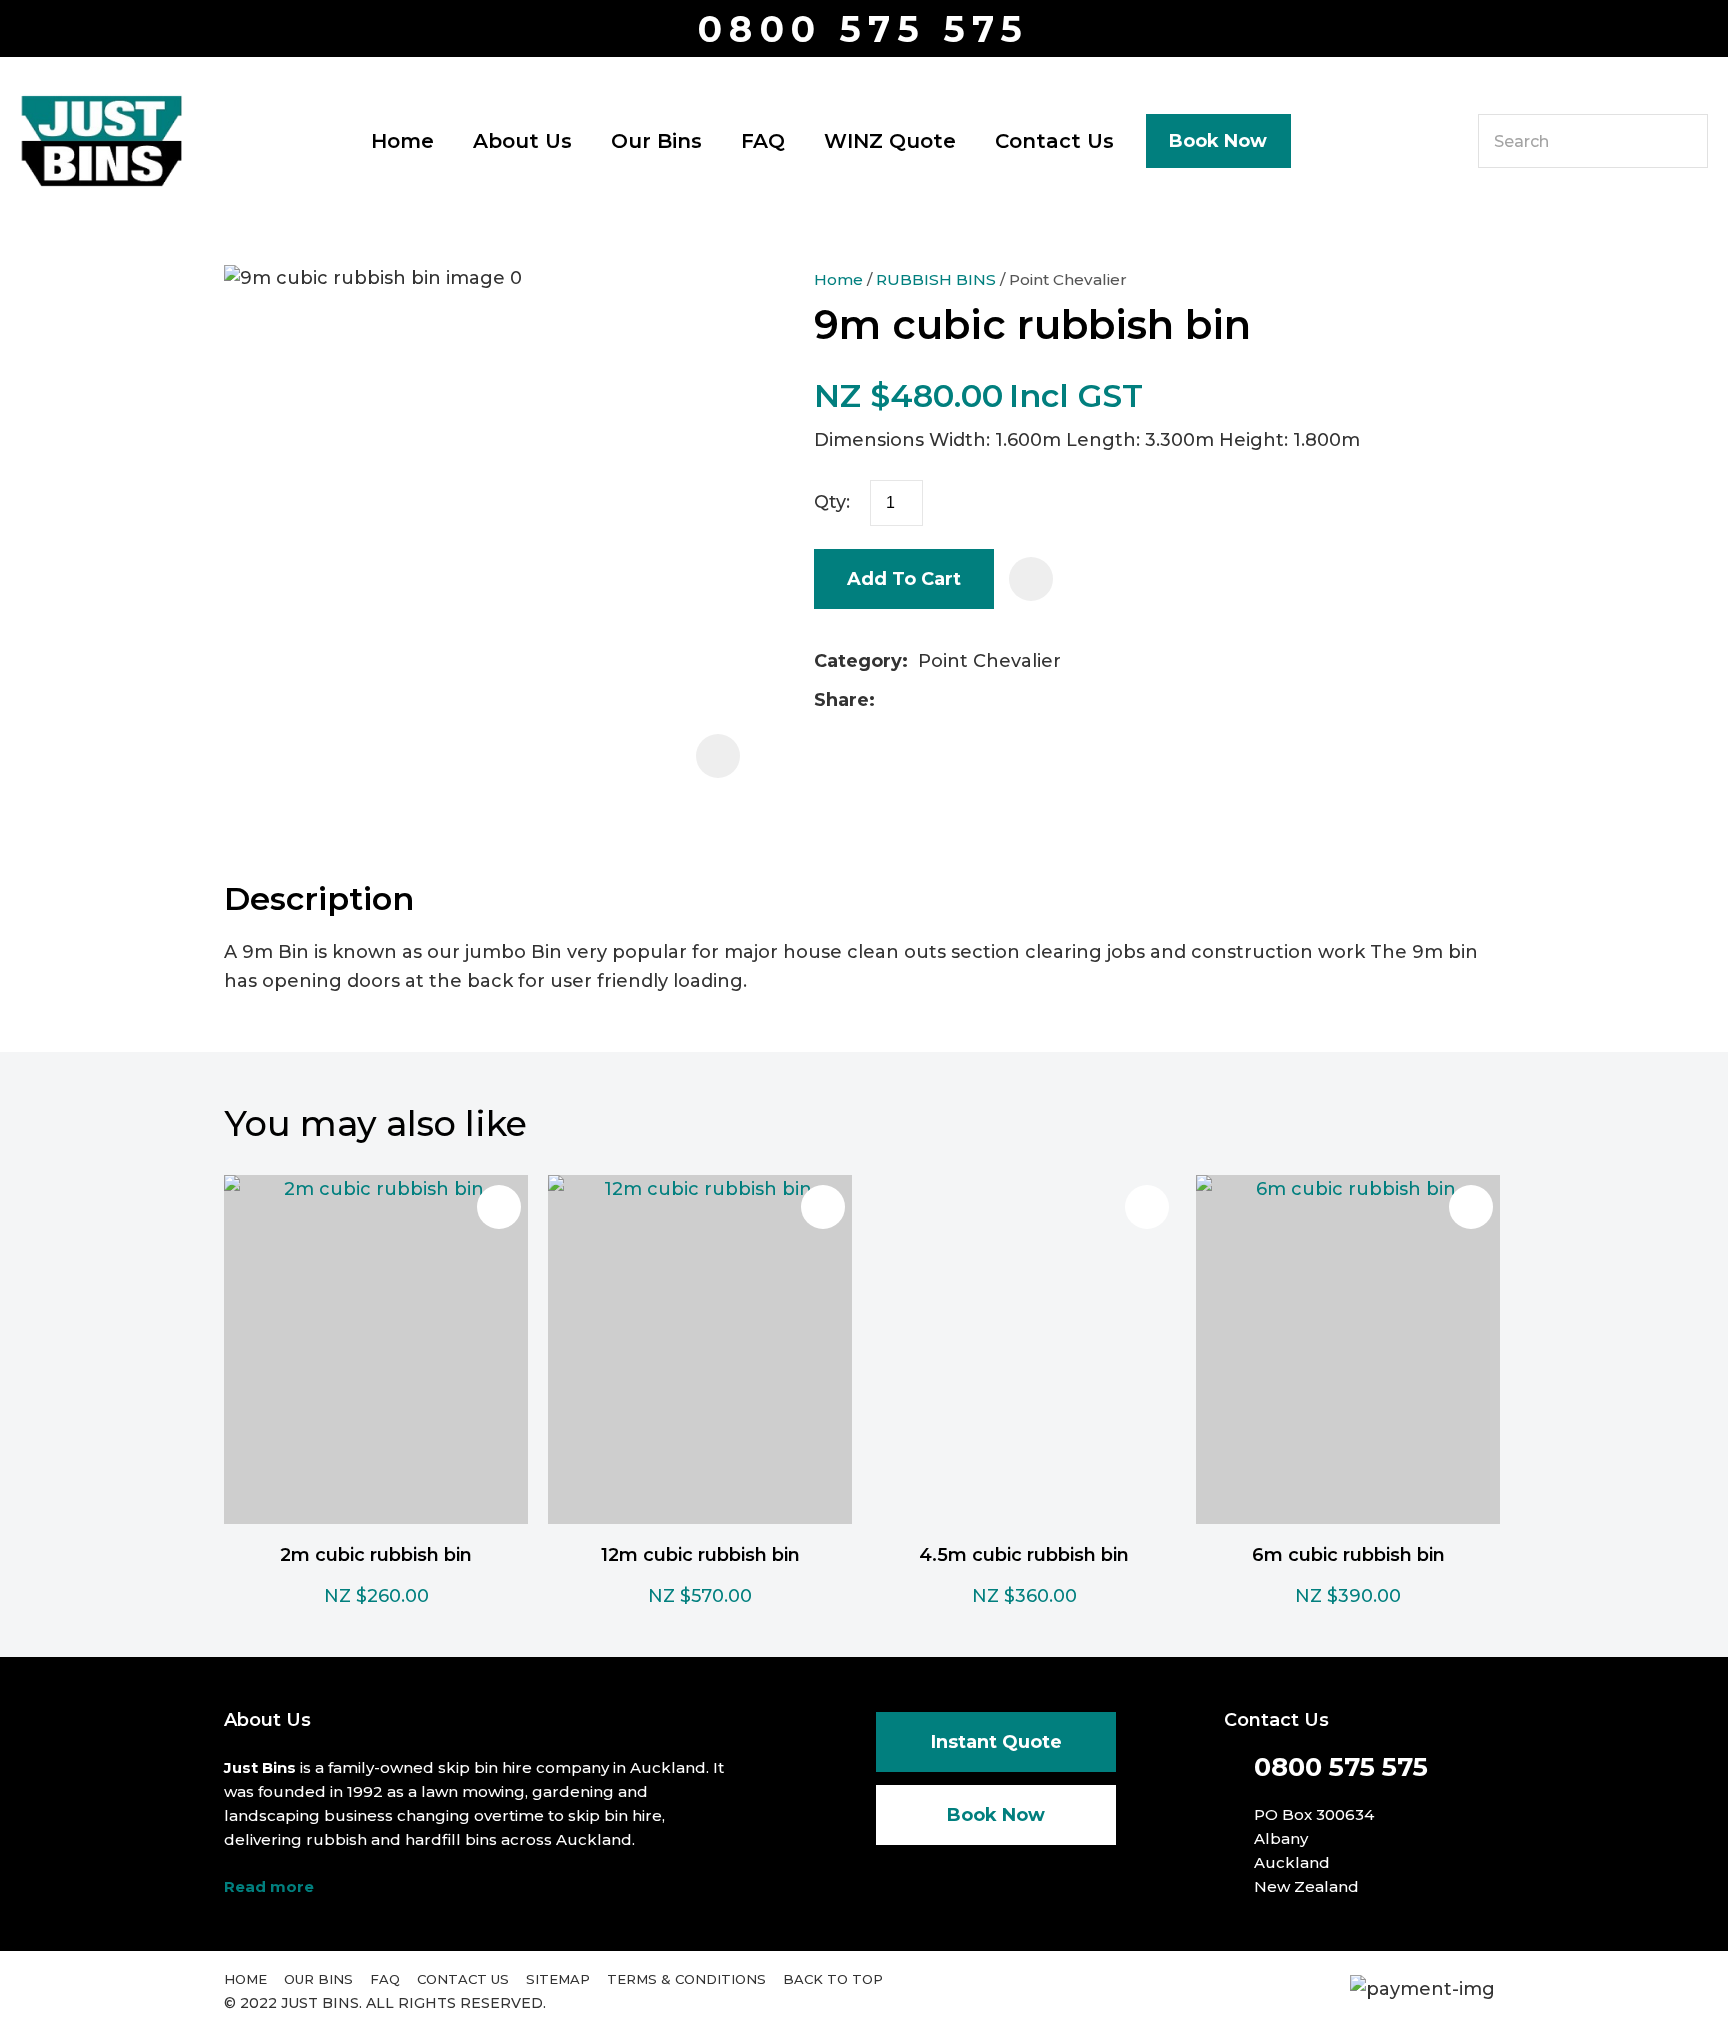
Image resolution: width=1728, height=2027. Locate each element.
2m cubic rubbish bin (376, 1555)
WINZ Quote (890, 141)
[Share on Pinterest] (980, 701)
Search (1684, 141)
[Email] (948, 700)
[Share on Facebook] (888, 700)
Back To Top (833, 1979)
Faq (385, 1979)
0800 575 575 (863, 29)
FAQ (763, 141)
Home (402, 141)
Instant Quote (996, 1742)
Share (841, 700)
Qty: (832, 502)
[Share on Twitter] (916, 701)
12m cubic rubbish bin (700, 1555)
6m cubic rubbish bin (1348, 1555)
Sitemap (558, 1979)
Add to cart (904, 579)
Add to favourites (499, 1207)
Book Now (1218, 141)
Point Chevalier (1068, 279)
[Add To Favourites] (1031, 579)
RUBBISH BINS (936, 279)
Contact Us (1054, 141)
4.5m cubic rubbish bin (1024, 1555)
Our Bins (656, 141)
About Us (522, 141)
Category (858, 661)
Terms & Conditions (686, 1979)
